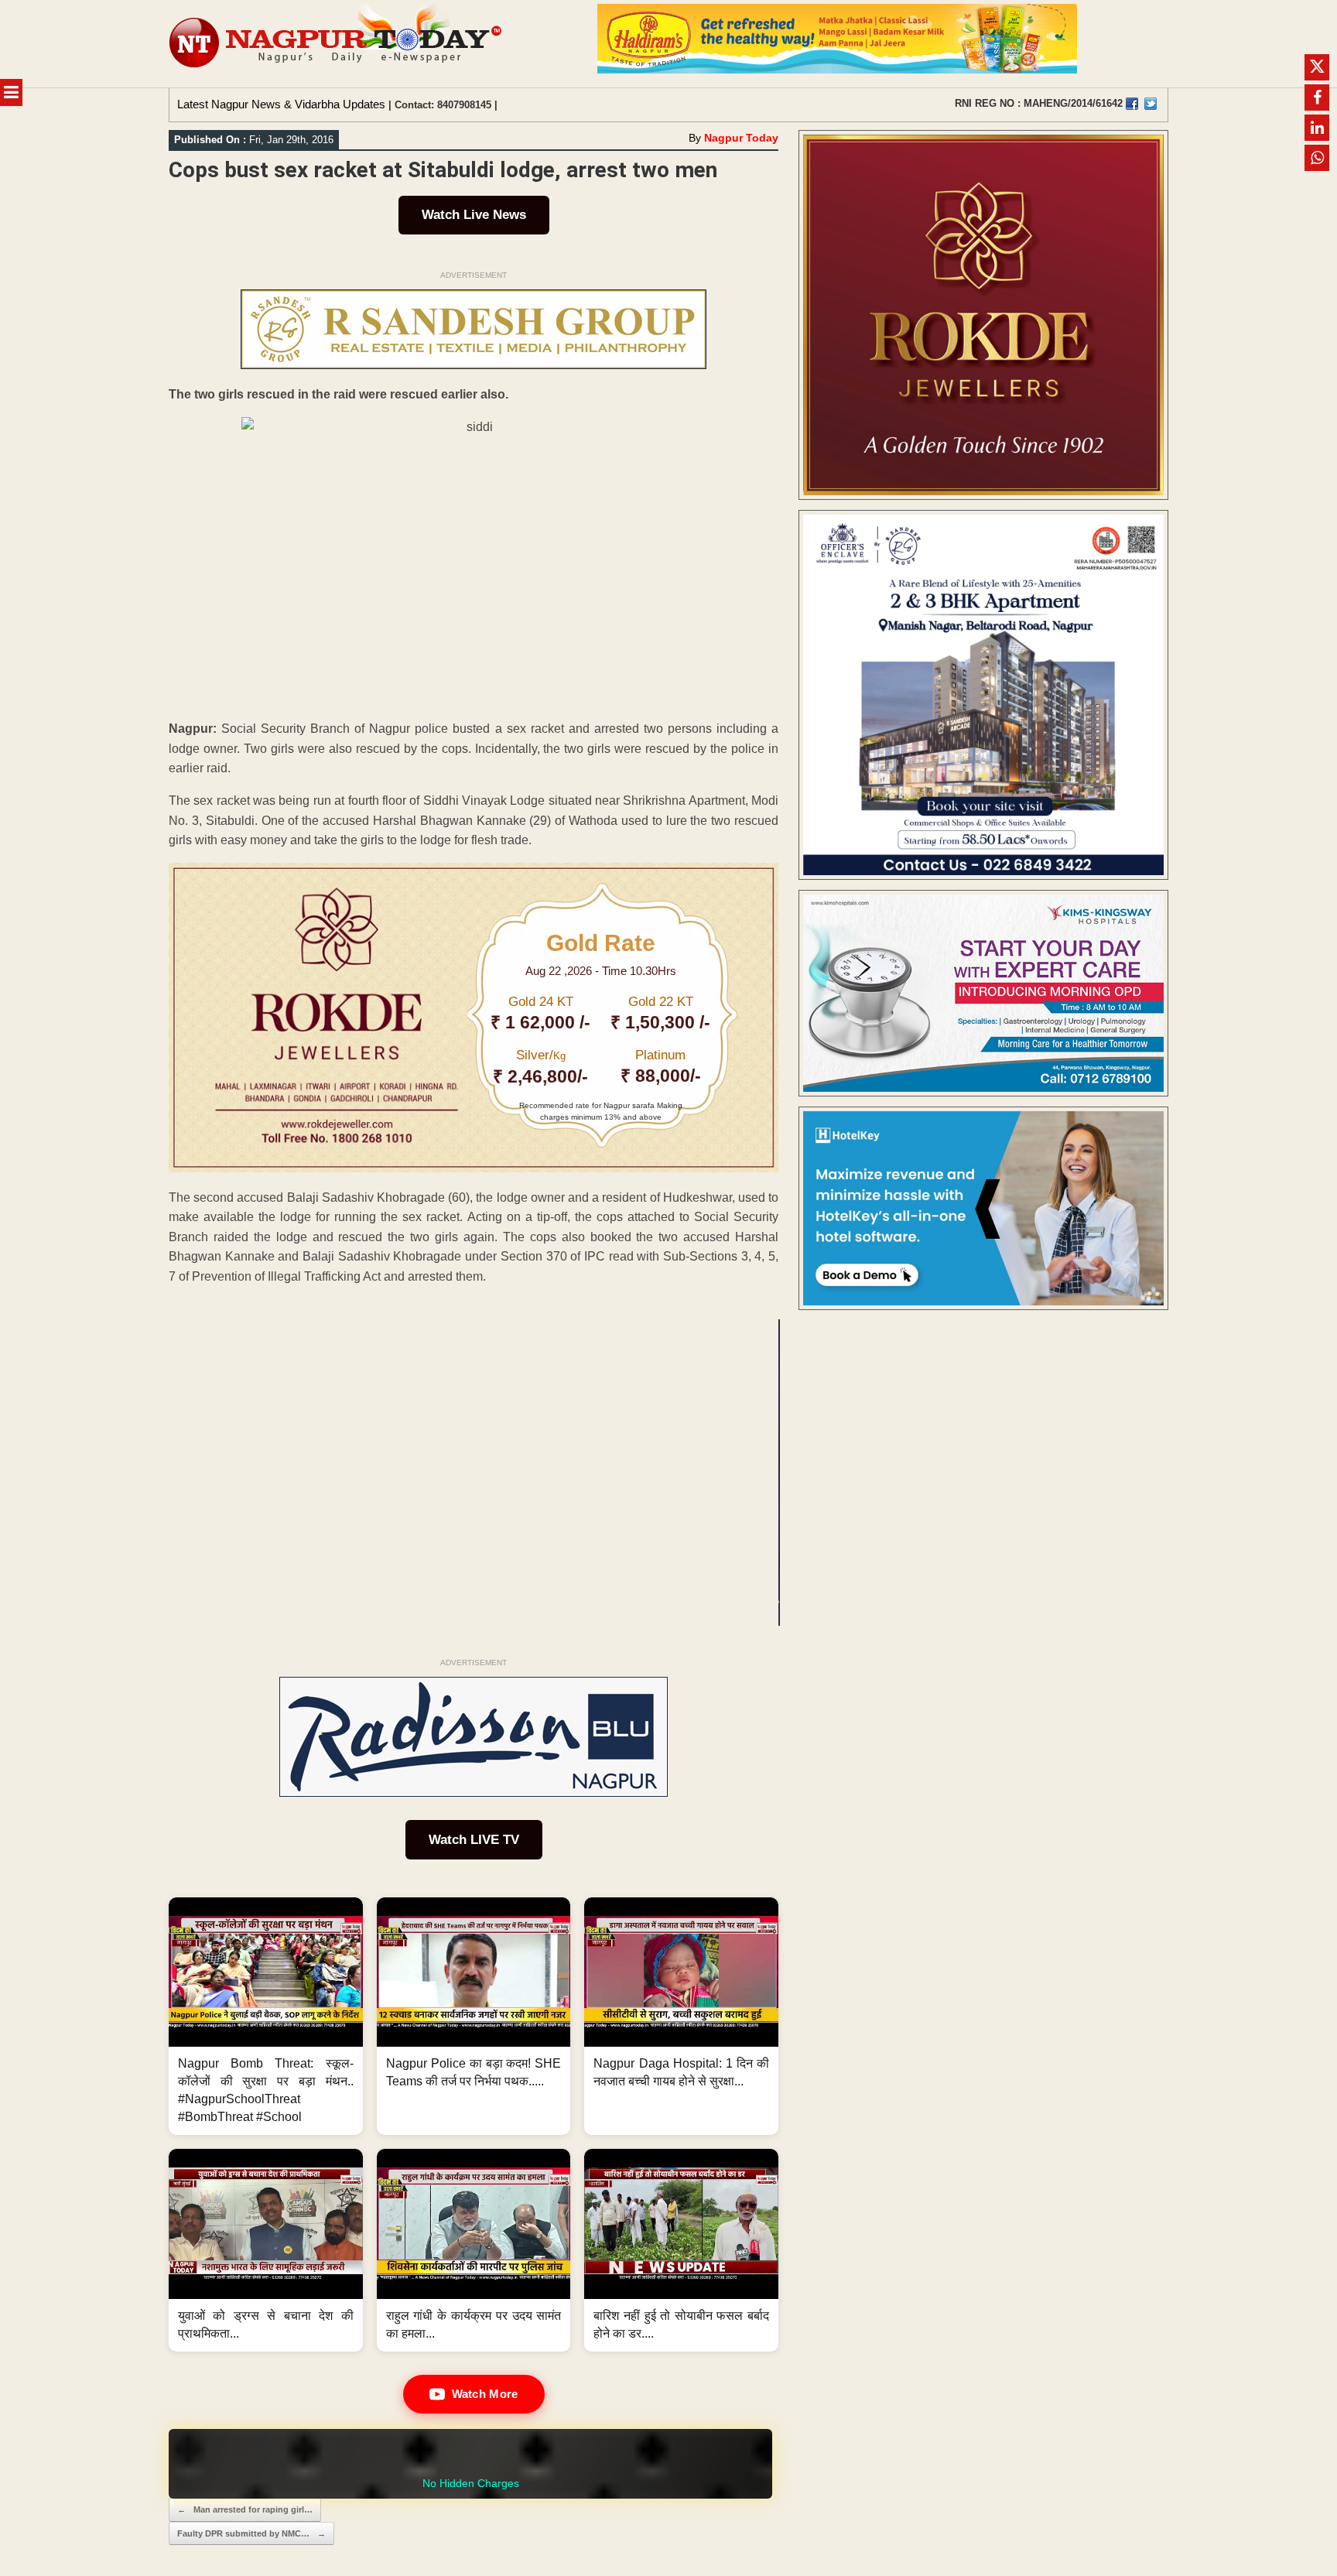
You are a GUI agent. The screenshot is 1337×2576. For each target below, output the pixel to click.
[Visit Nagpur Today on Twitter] (1151, 104)
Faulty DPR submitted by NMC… (251, 2533)
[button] (266, 2017)
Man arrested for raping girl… (245, 2509)
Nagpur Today (741, 138)
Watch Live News (474, 215)
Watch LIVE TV (474, 1840)
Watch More (485, 2394)
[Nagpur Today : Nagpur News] (337, 44)
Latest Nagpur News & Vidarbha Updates (281, 104)
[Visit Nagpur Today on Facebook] (1132, 104)
